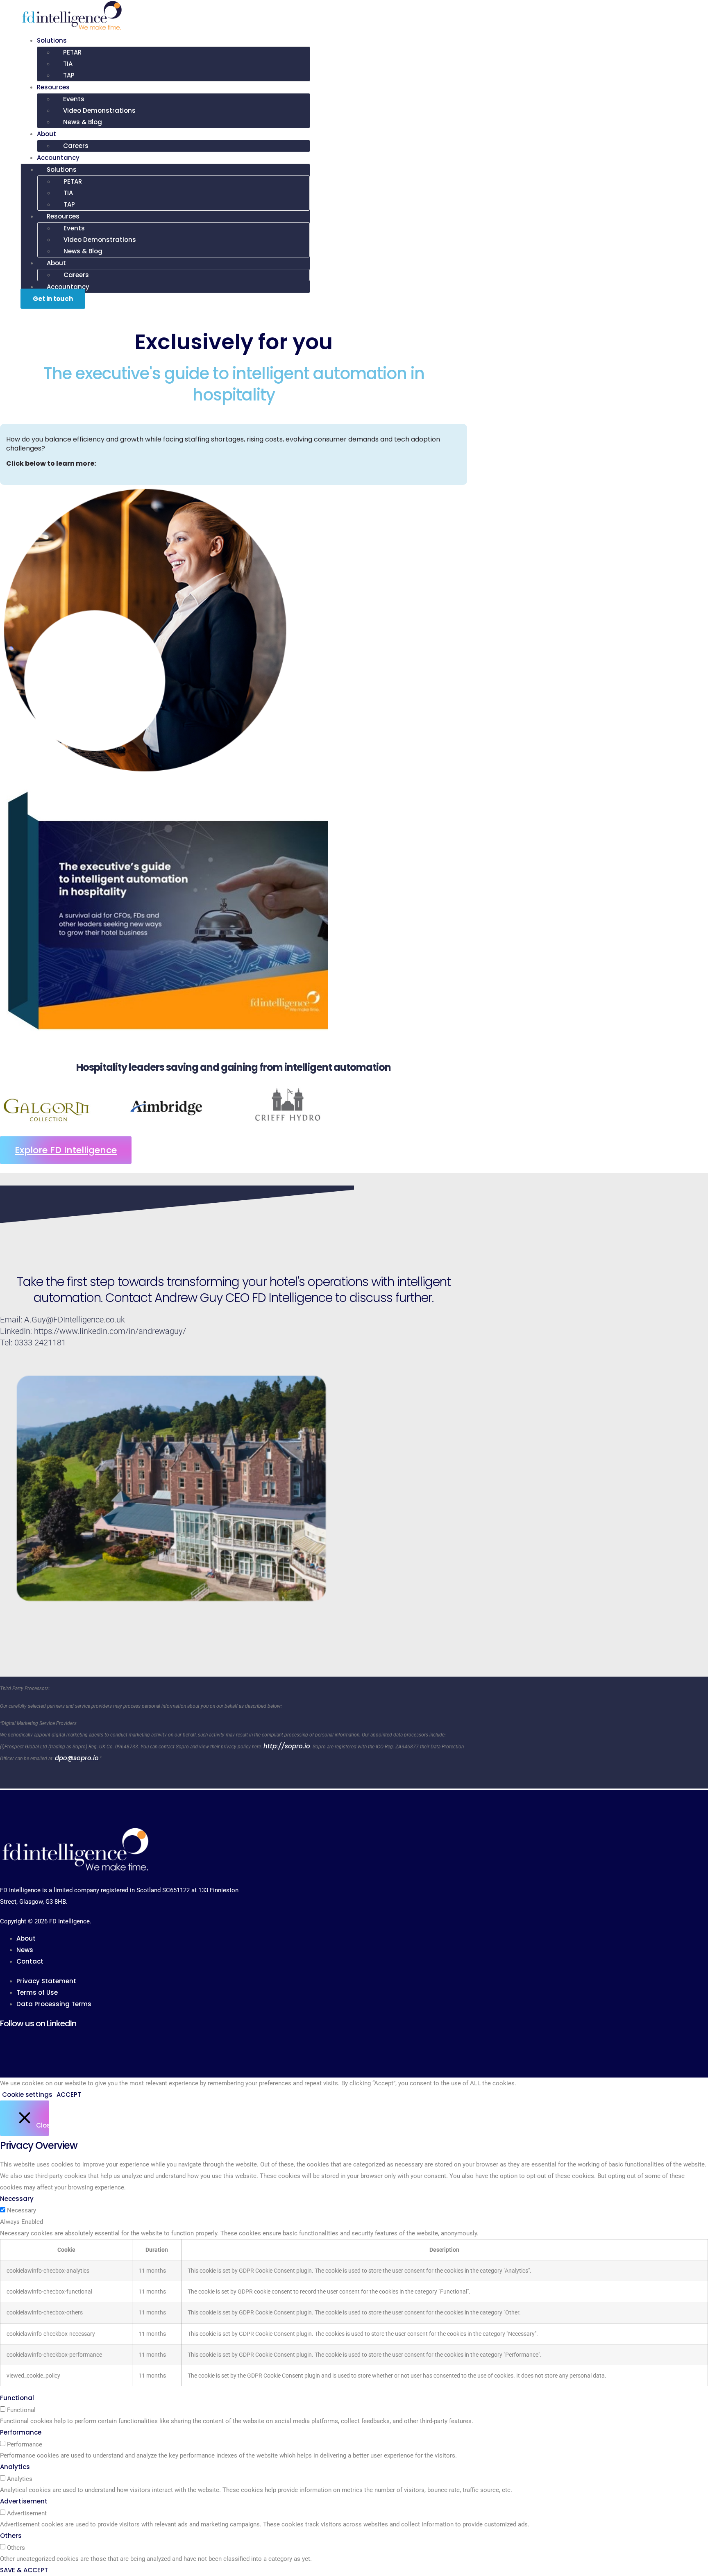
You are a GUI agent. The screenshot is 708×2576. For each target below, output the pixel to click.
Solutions (52, 40)
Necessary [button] (17, 2199)
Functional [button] (17, 2398)
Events (74, 99)
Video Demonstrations (99, 110)
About (47, 134)
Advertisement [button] (24, 2501)
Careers (76, 146)
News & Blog (83, 122)
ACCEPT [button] (69, 2095)
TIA (68, 64)
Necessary (22, 2211)
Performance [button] (21, 2432)
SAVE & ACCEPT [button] (24, 2570)
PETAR (72, 52)
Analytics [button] (15, 2467)
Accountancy (58, 158)
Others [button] (11, 2536)
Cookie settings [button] (27, 2095)
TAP (69, 75)
